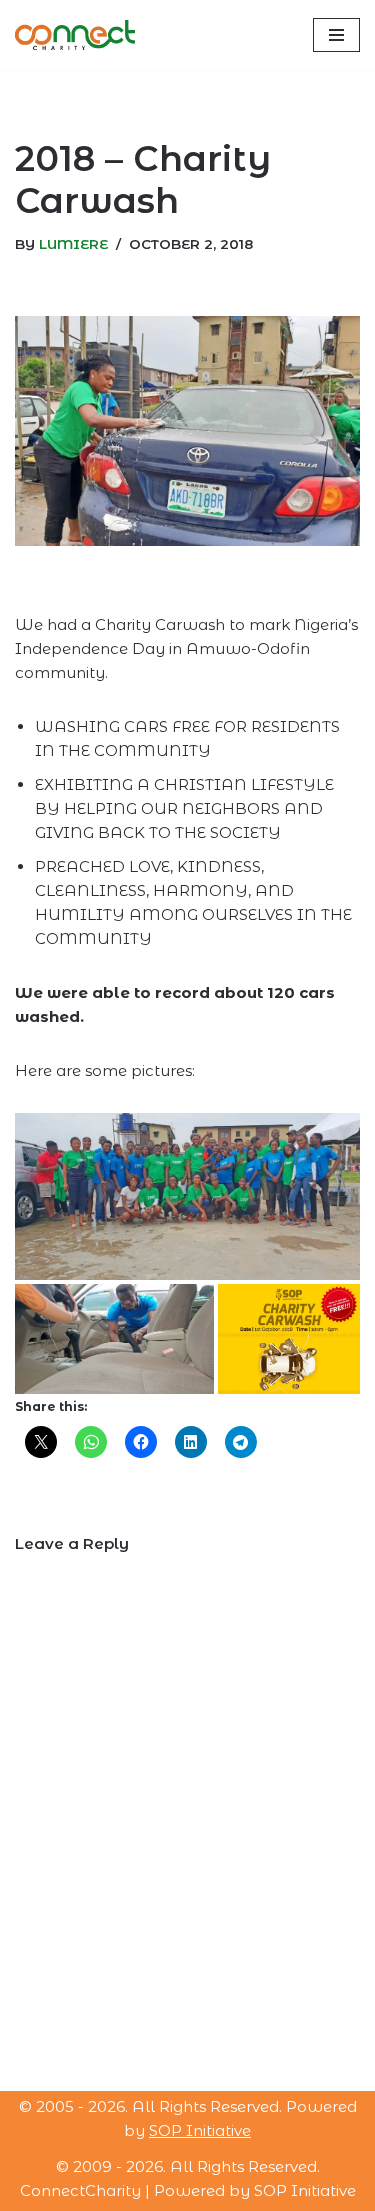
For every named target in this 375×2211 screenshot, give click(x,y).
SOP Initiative (200, 2130)
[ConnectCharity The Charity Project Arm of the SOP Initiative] (75, 35)
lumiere (73, 244)
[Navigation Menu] (336, 35)
